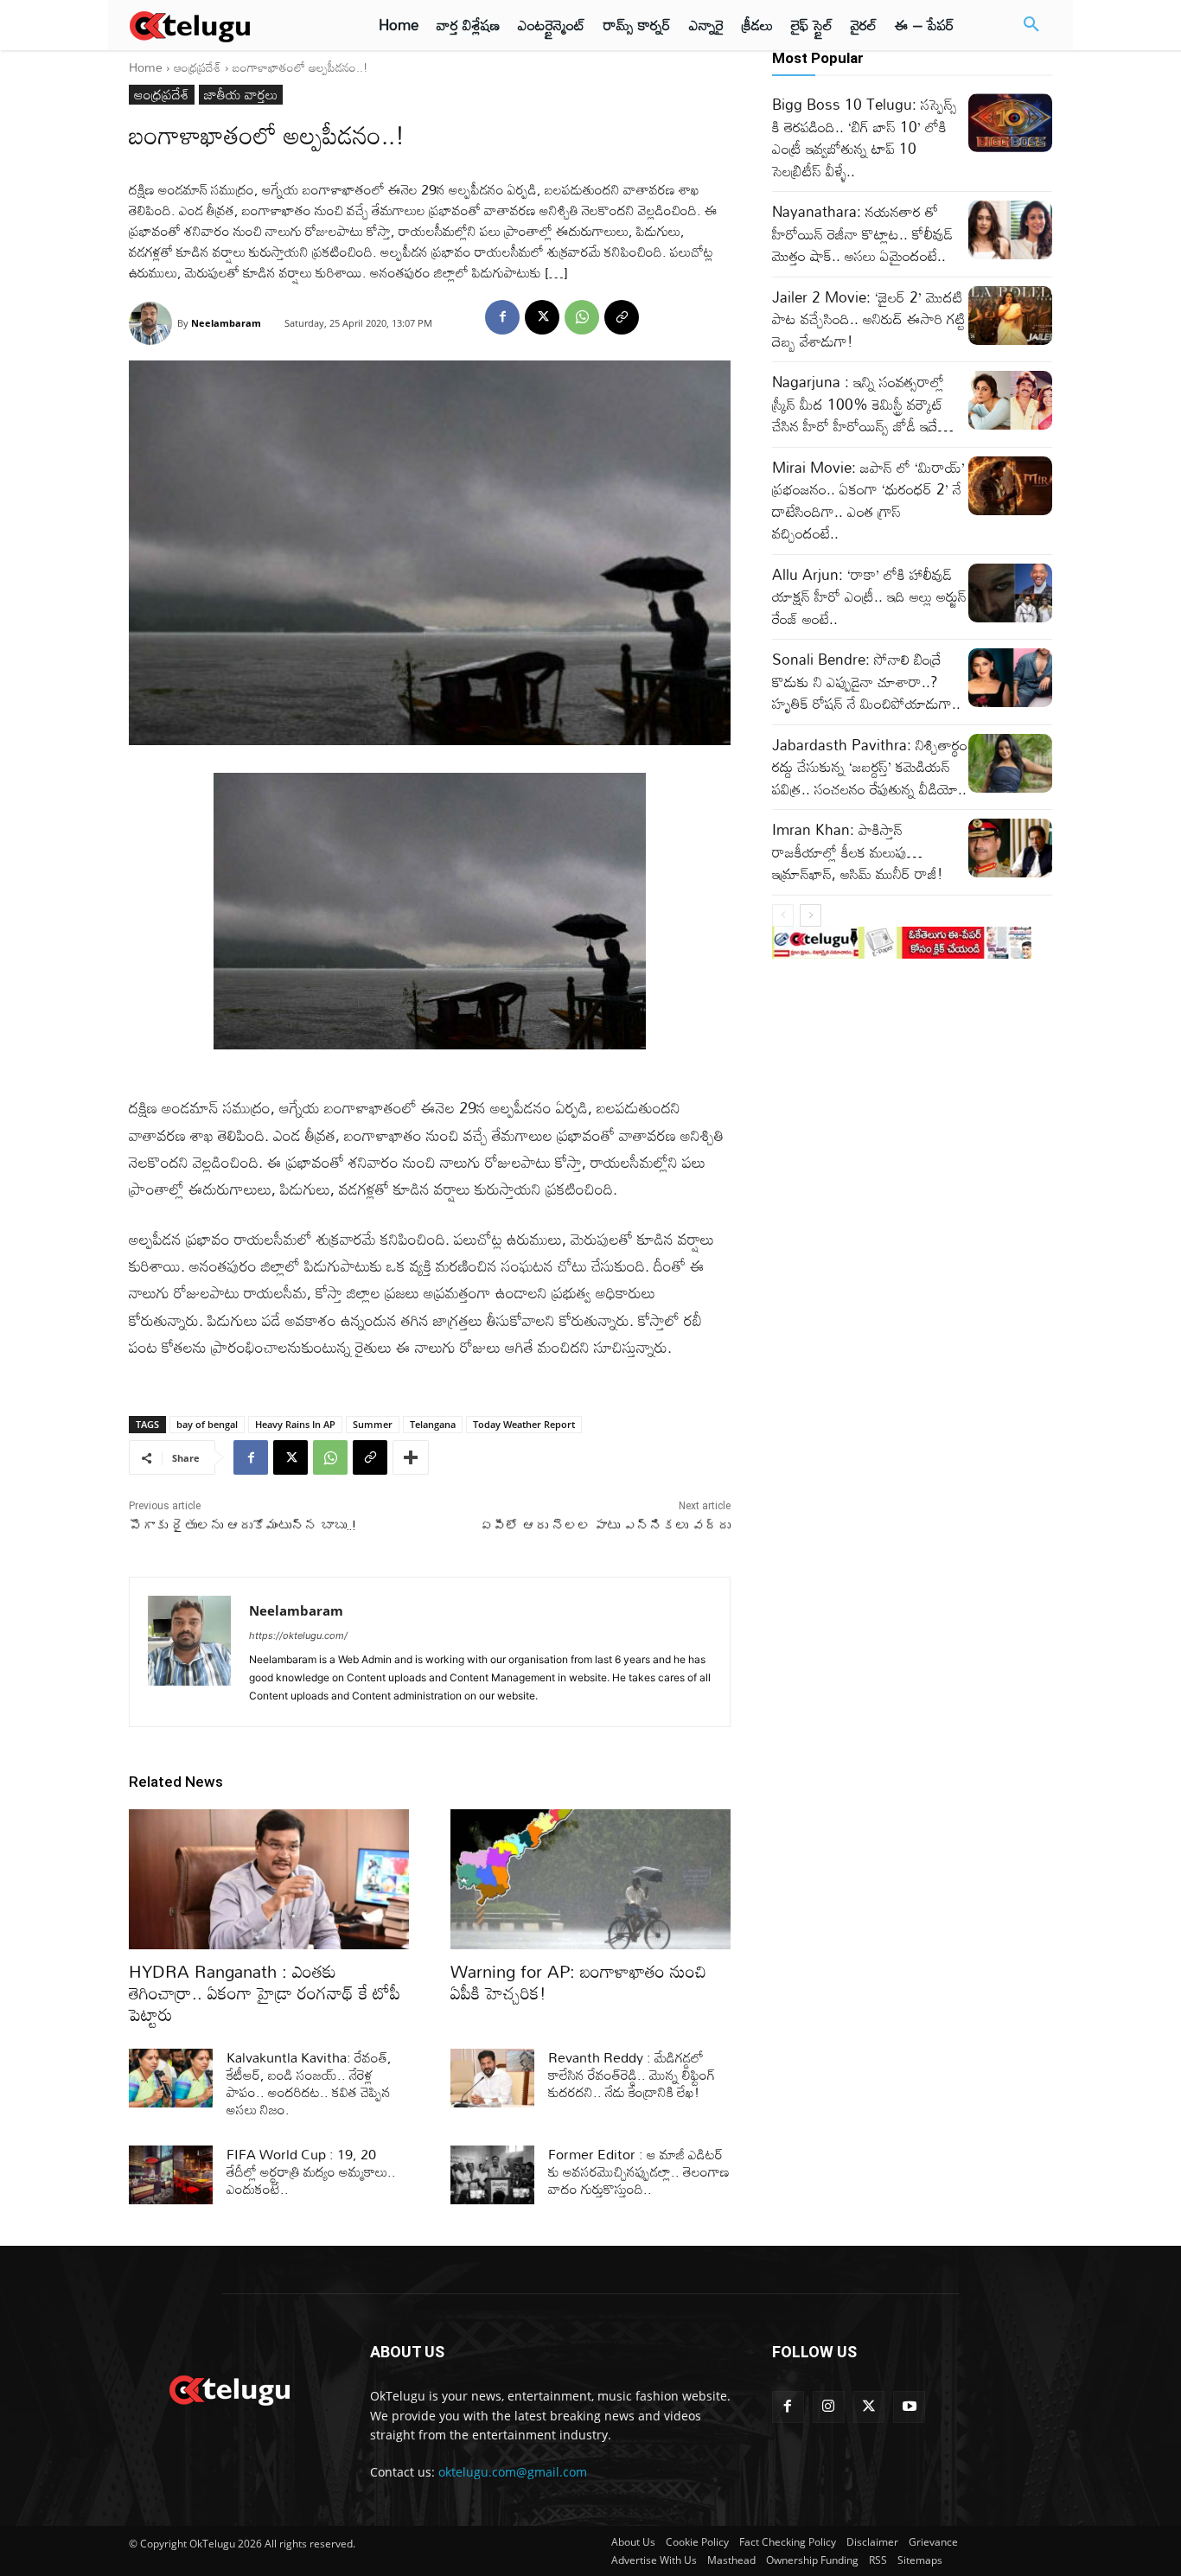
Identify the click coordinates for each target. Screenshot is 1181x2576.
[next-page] (811, 915)
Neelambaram (226, 323)
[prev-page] (783, 915)
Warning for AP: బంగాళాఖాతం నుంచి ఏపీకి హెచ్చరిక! (578, 1982)
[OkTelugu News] (229, 2388)
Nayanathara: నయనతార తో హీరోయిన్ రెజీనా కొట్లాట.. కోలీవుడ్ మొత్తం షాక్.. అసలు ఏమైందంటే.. (862, 233)
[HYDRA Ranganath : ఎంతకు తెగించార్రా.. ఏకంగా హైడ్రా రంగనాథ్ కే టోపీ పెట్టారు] (269, 1879)
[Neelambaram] (153, 323)
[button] (1031, 25)
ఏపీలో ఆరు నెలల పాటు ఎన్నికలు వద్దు (605, 1526)
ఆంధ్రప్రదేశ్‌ (198, 67)
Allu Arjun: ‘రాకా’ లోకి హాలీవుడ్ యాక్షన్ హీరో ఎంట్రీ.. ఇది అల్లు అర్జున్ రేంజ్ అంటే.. (869, 596)
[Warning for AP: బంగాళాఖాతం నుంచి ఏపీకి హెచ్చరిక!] (590, 1879)
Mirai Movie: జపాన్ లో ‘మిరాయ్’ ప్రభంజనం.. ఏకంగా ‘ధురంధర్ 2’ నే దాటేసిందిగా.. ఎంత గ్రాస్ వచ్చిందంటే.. (868, 501)
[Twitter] (869, 2407)
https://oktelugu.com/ (298, 1636)
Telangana (433, 1424)
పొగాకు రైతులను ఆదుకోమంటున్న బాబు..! (242, 1526)
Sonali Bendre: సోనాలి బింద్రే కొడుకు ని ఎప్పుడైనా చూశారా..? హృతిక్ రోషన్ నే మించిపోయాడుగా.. (866, 681)
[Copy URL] (622, 317)
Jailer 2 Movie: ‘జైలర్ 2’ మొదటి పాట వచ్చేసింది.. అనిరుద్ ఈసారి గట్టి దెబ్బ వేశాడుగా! (869, 319)
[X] (542, 317)
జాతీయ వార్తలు (241, 95)
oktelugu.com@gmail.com (513, 2472)
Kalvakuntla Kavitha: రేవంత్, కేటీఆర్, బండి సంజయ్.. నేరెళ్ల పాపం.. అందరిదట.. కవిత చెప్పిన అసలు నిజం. (309, 2083)
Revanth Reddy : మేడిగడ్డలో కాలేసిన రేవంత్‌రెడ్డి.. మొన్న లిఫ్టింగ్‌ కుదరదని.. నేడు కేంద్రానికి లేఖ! (632, 2075)
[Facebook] (502, 317)
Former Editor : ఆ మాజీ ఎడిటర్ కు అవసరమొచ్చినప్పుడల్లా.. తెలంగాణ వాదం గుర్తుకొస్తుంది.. (639, 2171)
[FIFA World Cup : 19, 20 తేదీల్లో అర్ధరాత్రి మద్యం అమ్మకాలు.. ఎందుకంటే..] (171, 2175)
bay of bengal (207, 1424)
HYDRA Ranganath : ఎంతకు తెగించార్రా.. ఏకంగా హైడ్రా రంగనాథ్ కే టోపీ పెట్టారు (265, 1993)
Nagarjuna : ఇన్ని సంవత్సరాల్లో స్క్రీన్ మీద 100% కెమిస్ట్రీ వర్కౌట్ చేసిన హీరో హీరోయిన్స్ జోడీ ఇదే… (863, 404)
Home (146, 67)
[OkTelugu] (229, 25)
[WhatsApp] (582, 317)
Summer (373, 1424)
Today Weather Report (524, 1424)
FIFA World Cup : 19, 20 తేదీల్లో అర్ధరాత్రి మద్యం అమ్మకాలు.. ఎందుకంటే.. (311, 2171)
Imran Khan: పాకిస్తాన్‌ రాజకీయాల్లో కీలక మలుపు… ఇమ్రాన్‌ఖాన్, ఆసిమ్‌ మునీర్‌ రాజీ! (858, 851)
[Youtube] (909, 2407)
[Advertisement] (1119, 320)
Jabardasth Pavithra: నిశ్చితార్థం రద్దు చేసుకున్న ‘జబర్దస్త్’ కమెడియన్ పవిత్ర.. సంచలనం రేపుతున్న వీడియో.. (870, 767)
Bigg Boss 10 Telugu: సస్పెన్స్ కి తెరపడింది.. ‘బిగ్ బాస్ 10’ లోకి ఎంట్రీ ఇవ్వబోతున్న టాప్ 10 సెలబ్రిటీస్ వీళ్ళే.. (865, 137)
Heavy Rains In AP (295, 1424)
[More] (411, 1457)
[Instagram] (829, 2407)
